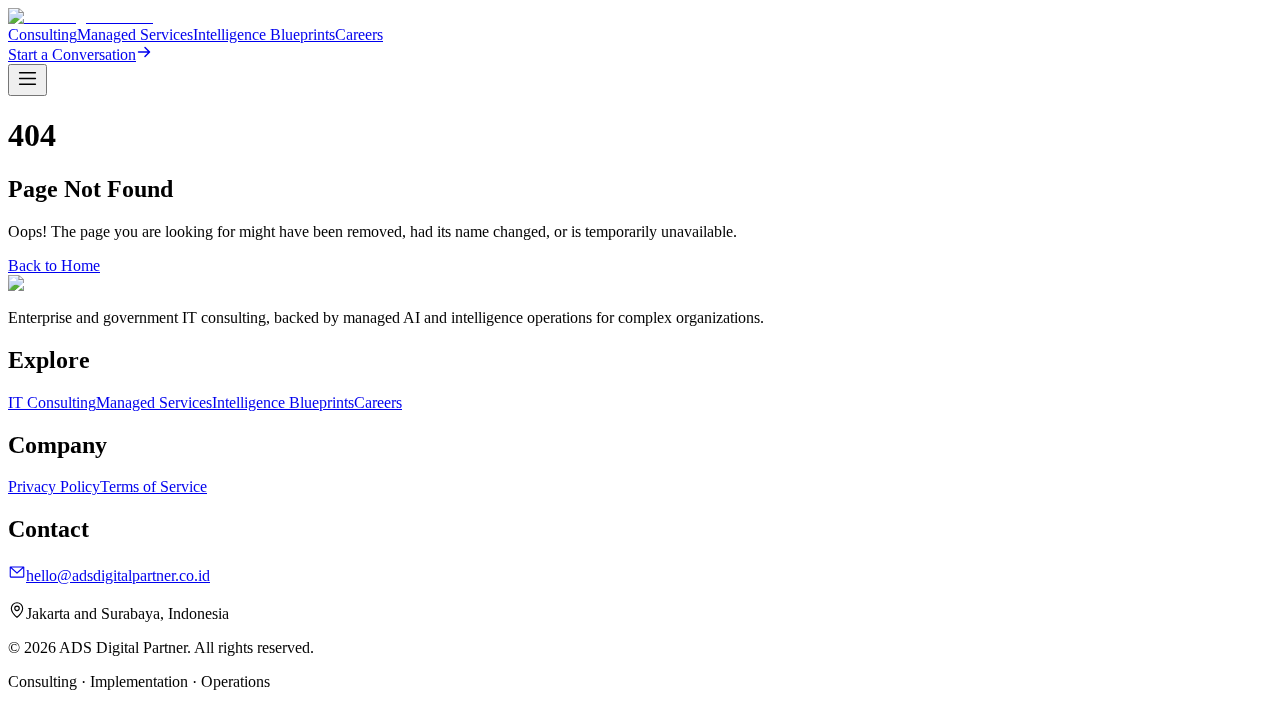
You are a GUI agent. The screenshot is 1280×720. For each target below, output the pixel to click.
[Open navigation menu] (27, 80)
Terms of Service (153, 486)
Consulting (42, 34)
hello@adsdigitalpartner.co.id (118, 575)
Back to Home (54, 265)
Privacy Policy (54, 486)
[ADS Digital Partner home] (80, 16)
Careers (359, 34)
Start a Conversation (72, 54)
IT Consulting (52, 402)
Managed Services (135, 34)
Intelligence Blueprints (264, 34)
